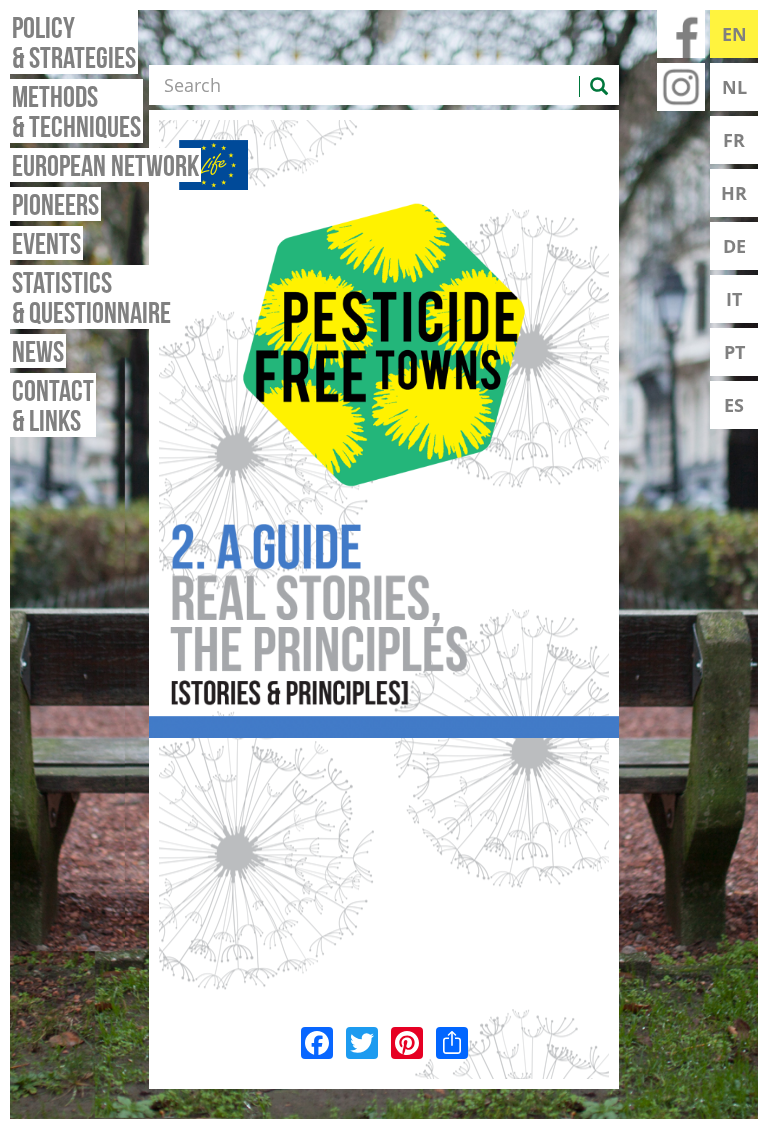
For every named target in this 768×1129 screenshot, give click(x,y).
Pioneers (55, 204)
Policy (74, 42)
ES (734, 405)
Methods (76, 111)
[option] (384, 629)
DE (734, 246)
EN (734, 34)
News (38, 351)
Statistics (91, 297)
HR (734, 193)
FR (734, 140)
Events (46, 243)
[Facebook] (317, 1040)
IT (734, 299)
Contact (53, 405)
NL (734, 87)
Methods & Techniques (384, 629)
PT (734, 352)
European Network (105, 165)
